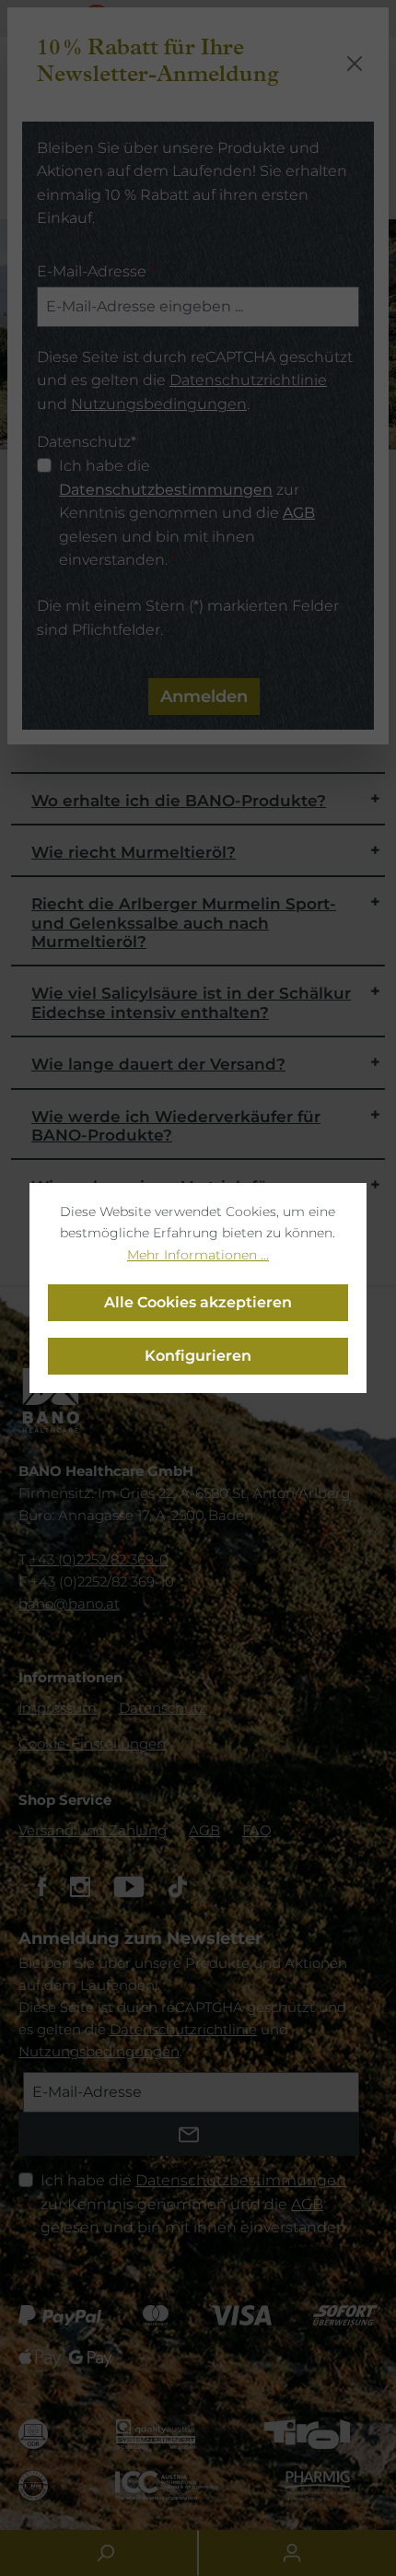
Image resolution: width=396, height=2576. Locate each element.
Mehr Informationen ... (198, 1255)
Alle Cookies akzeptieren (198, 1302)
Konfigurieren (198, 1356)
